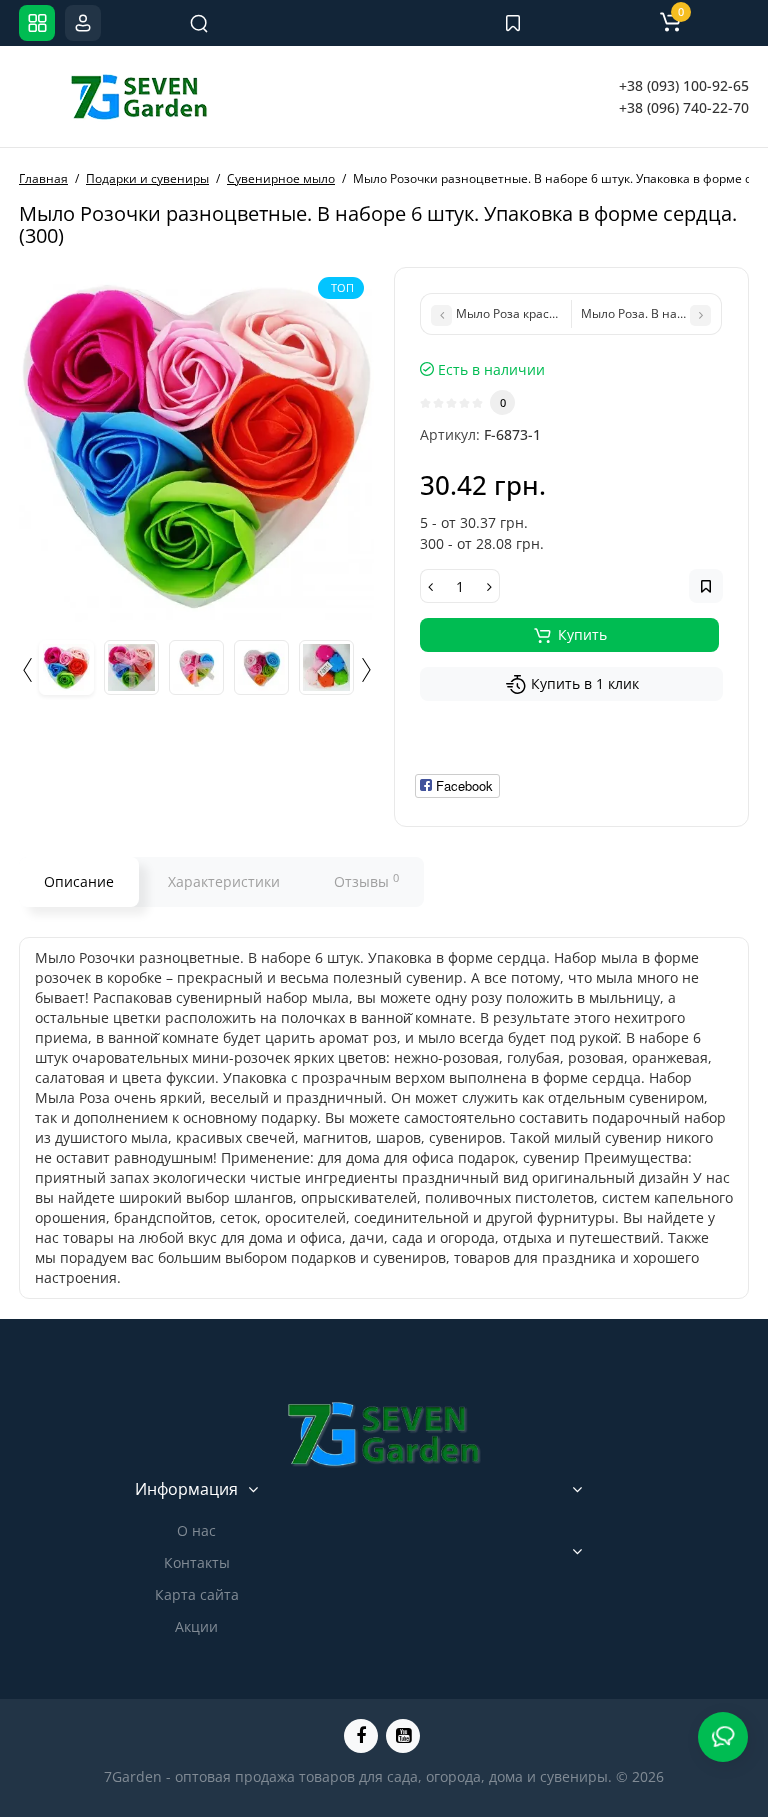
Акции (196, 1626)
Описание (79, 881)
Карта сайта (197, 1594)
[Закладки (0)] (513, 23)
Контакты (197, 1562)
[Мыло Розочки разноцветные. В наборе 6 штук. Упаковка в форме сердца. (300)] (196, 444)
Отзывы (366, 881)
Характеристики (224, 881)
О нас (196, 1530)
